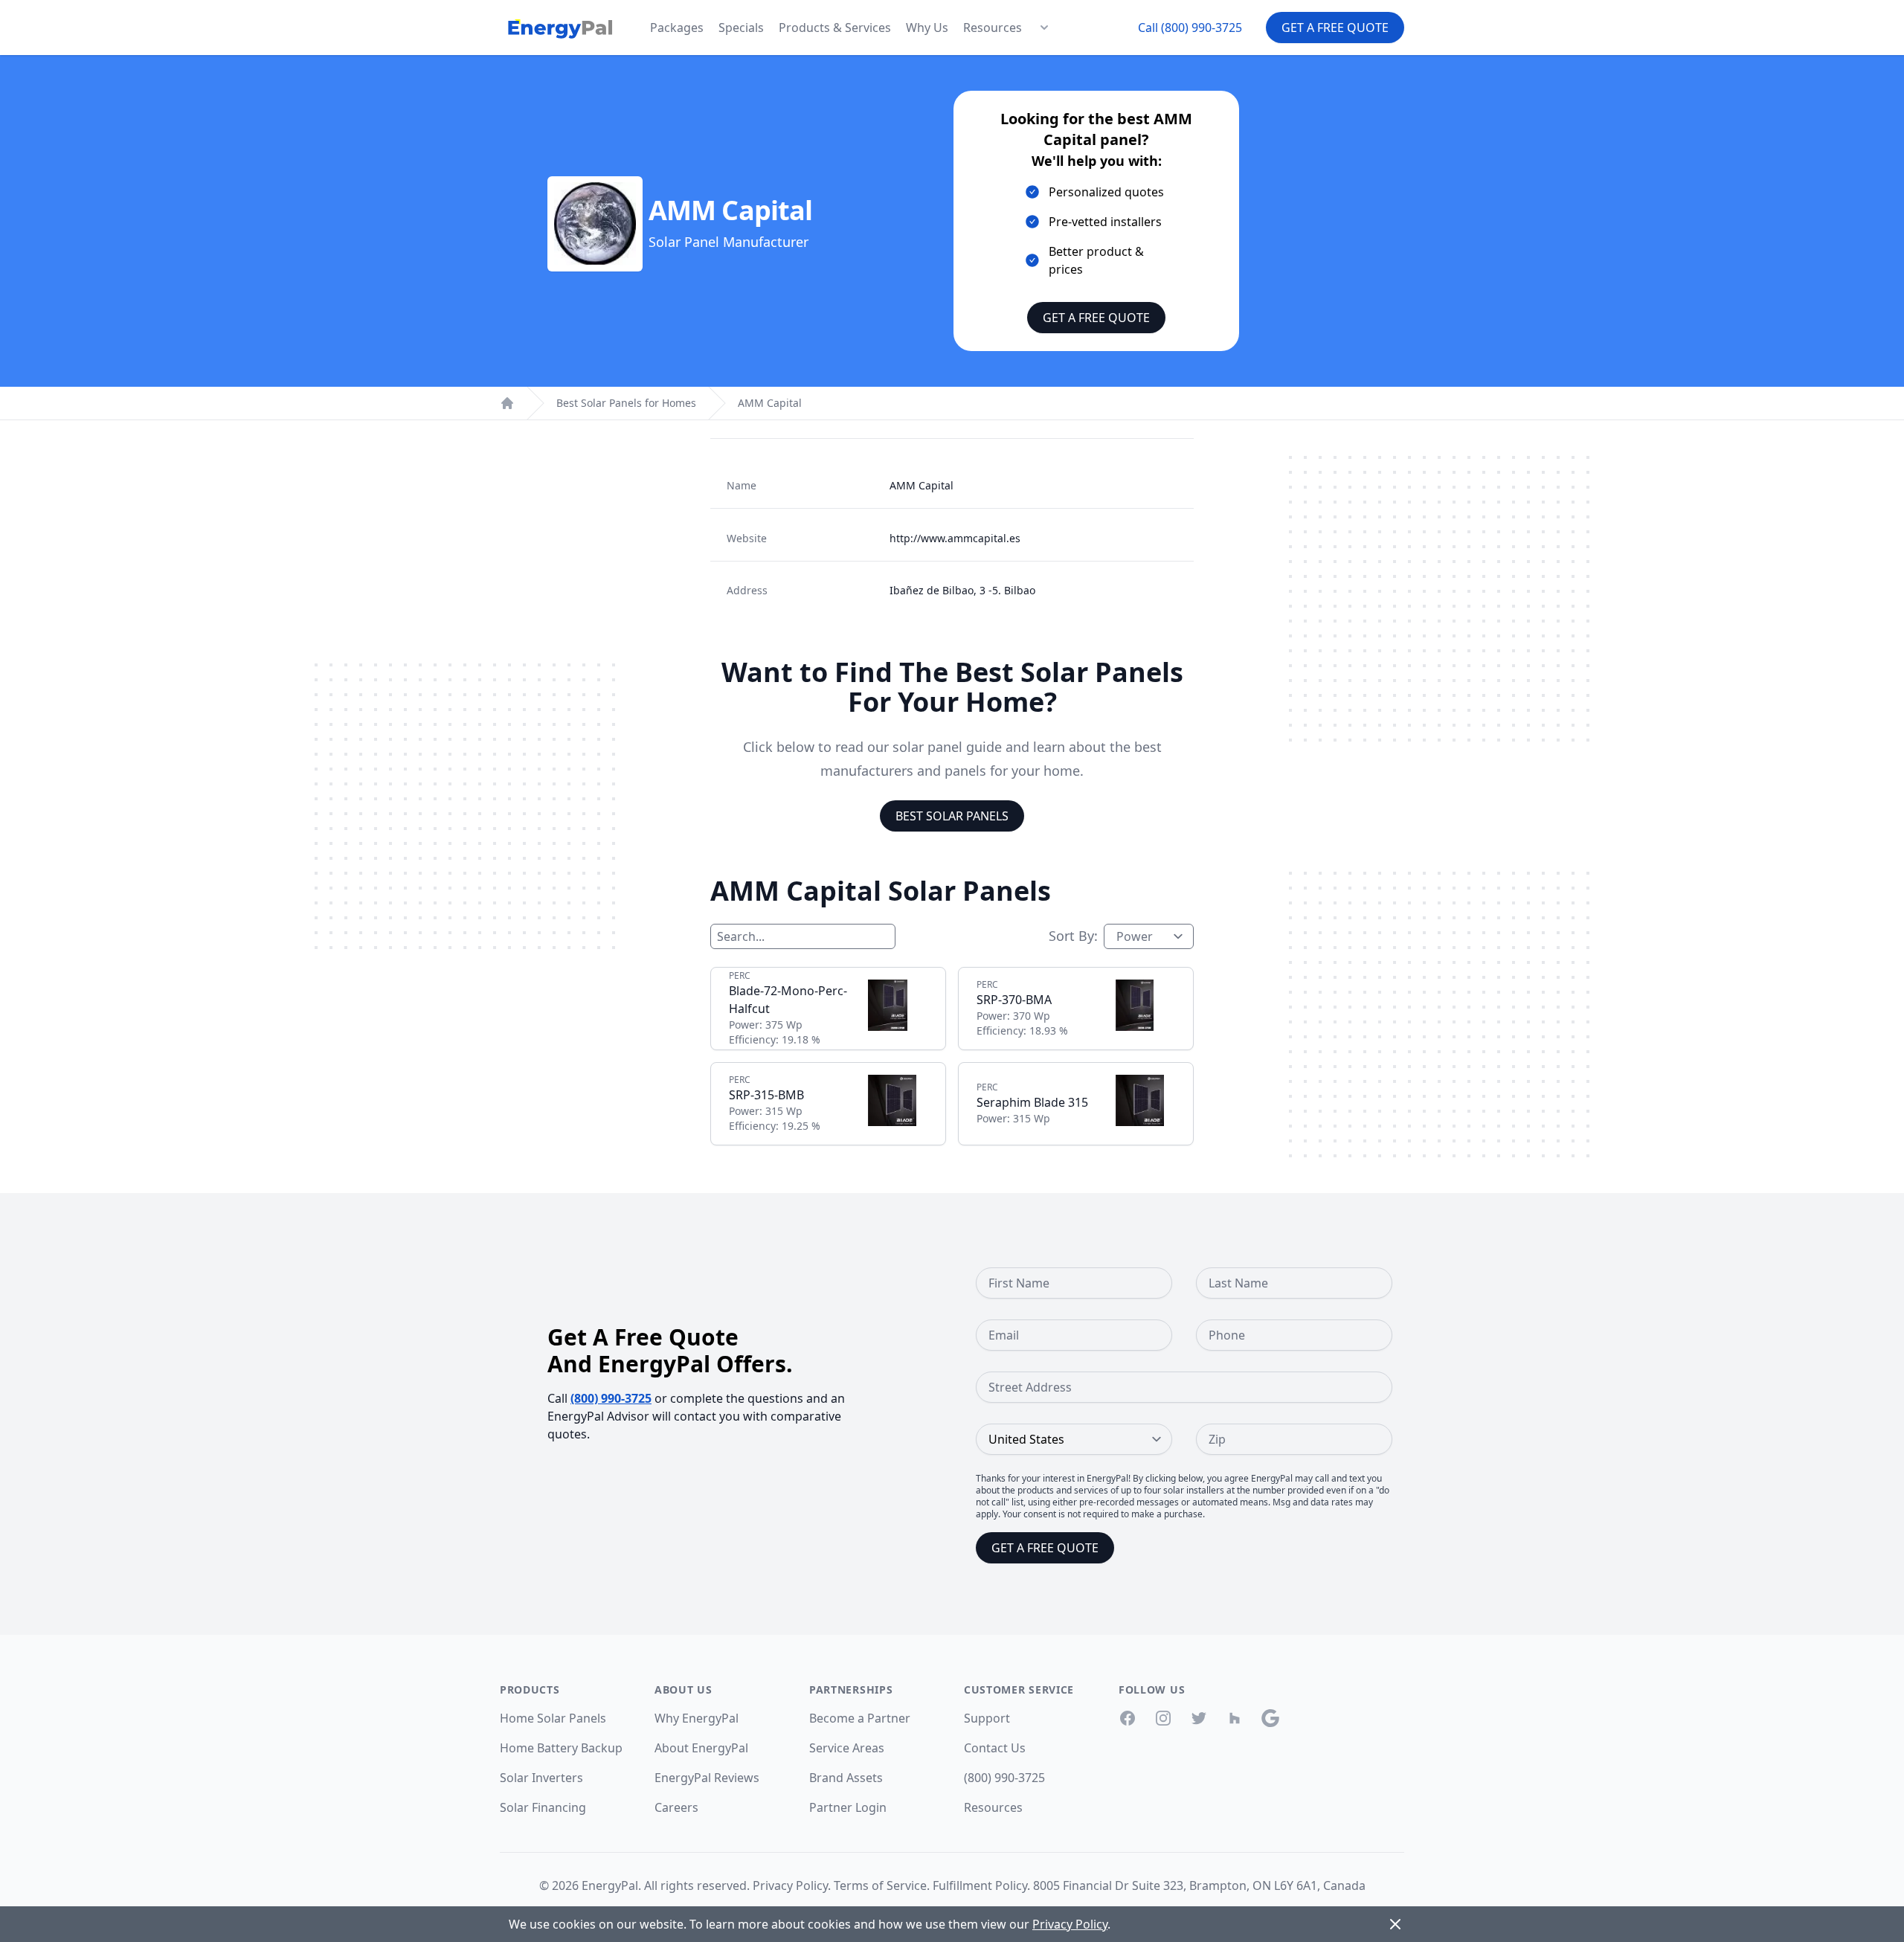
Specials (741, 28)
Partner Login (848, 1807)
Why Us (927, 28)
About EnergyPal (701, 1748)
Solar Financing (543, 1807)
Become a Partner (860, 1718)
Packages (677, 28)
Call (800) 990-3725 (1190, 28)
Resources (993, 28)
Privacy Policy (790, 1885)
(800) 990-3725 (611, 1398)
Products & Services (835, 28)
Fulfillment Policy (980, 1885)
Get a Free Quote (1335, 28)
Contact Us (995, 1748)
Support (987, 1718)
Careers (676, 1807)
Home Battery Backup (561, 1748)
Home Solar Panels (553, 1718)
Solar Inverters (541, 1778)
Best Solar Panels (952, 816)
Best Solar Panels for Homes (626, 403)
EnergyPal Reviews (707, 1778)
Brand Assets (846, 1778)
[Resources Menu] (1044, 28)
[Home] (507, 403)
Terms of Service (880, 1885)
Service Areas (847, 1748)
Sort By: (1073, 936)
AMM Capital (770, 403)
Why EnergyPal (697, 1718)
